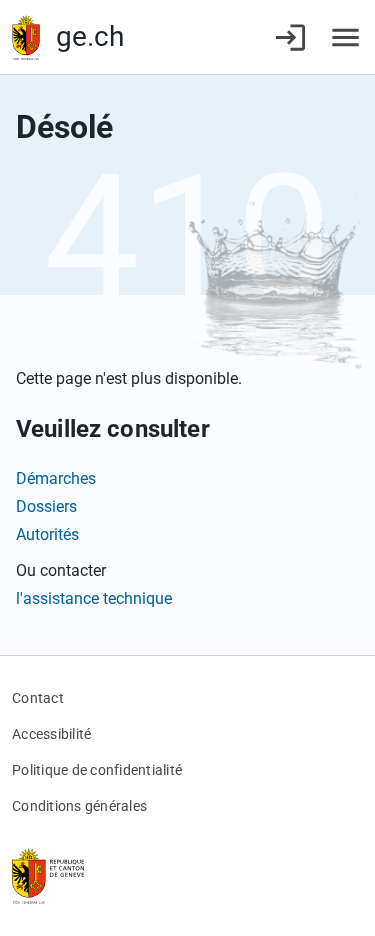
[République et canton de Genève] (26, 37)
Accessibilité (51, 734)
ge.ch (90, 36)
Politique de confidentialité (97, 770)
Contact (38, 698)
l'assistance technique (94, 598)
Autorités (47, 534)
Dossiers (46, 506)
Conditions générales (79, 806)
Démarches (56, 478)
